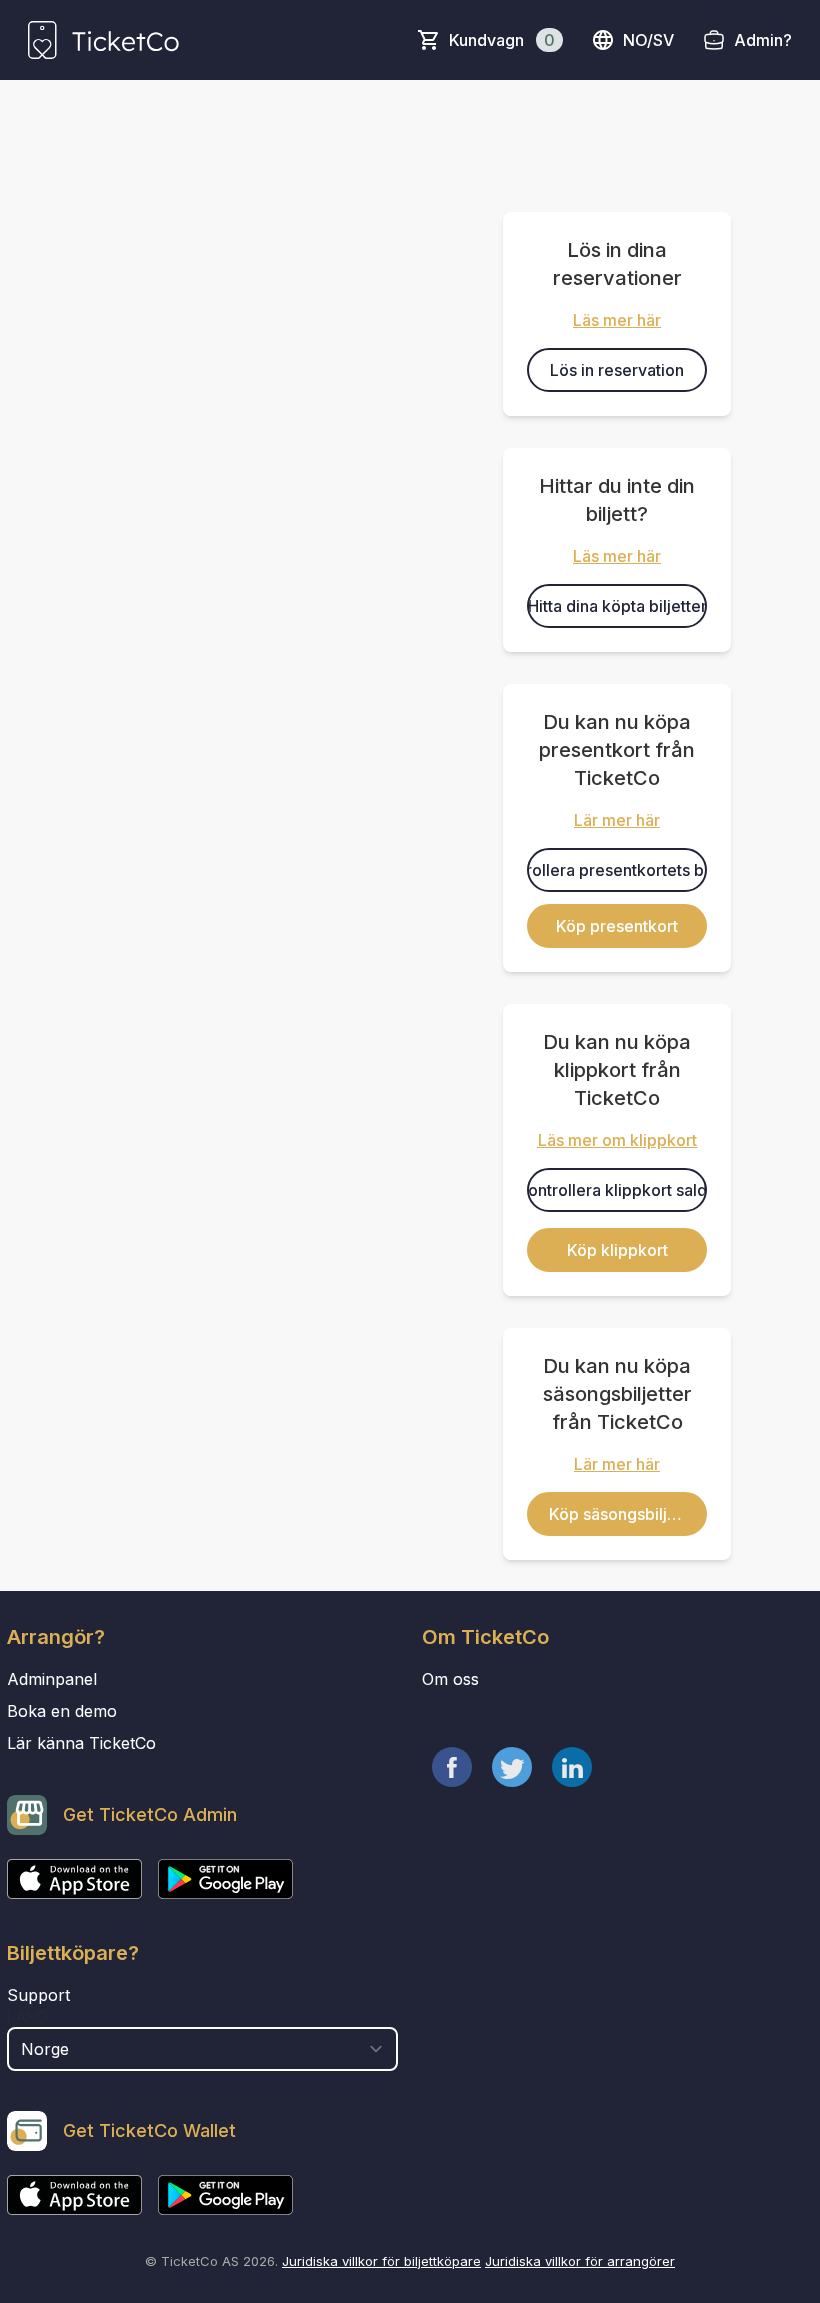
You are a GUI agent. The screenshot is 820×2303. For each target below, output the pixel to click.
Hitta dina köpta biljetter (617, 606)
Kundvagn (502, 40)
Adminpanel (52, 1679)
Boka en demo (62, 1711)
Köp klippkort (617, 1250)
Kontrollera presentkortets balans (617, 870)
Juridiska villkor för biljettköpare (381, 2261)
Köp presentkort (617, 926)
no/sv (648, 40)
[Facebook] (452, 1767)
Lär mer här (617, 820)
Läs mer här (617, 320)
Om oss (450, 1679)
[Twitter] (512, 1767)
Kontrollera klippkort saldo (617, 1190)
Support (38, 1995)
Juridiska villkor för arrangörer (580, 2261)
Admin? (763, 40)
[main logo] (103, 40)
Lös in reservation (617, 370)
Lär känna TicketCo (81, 1743)
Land (27, 2017)
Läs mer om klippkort (617, 1140)
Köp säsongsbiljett (618, 1514)
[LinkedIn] (572, 1767)
